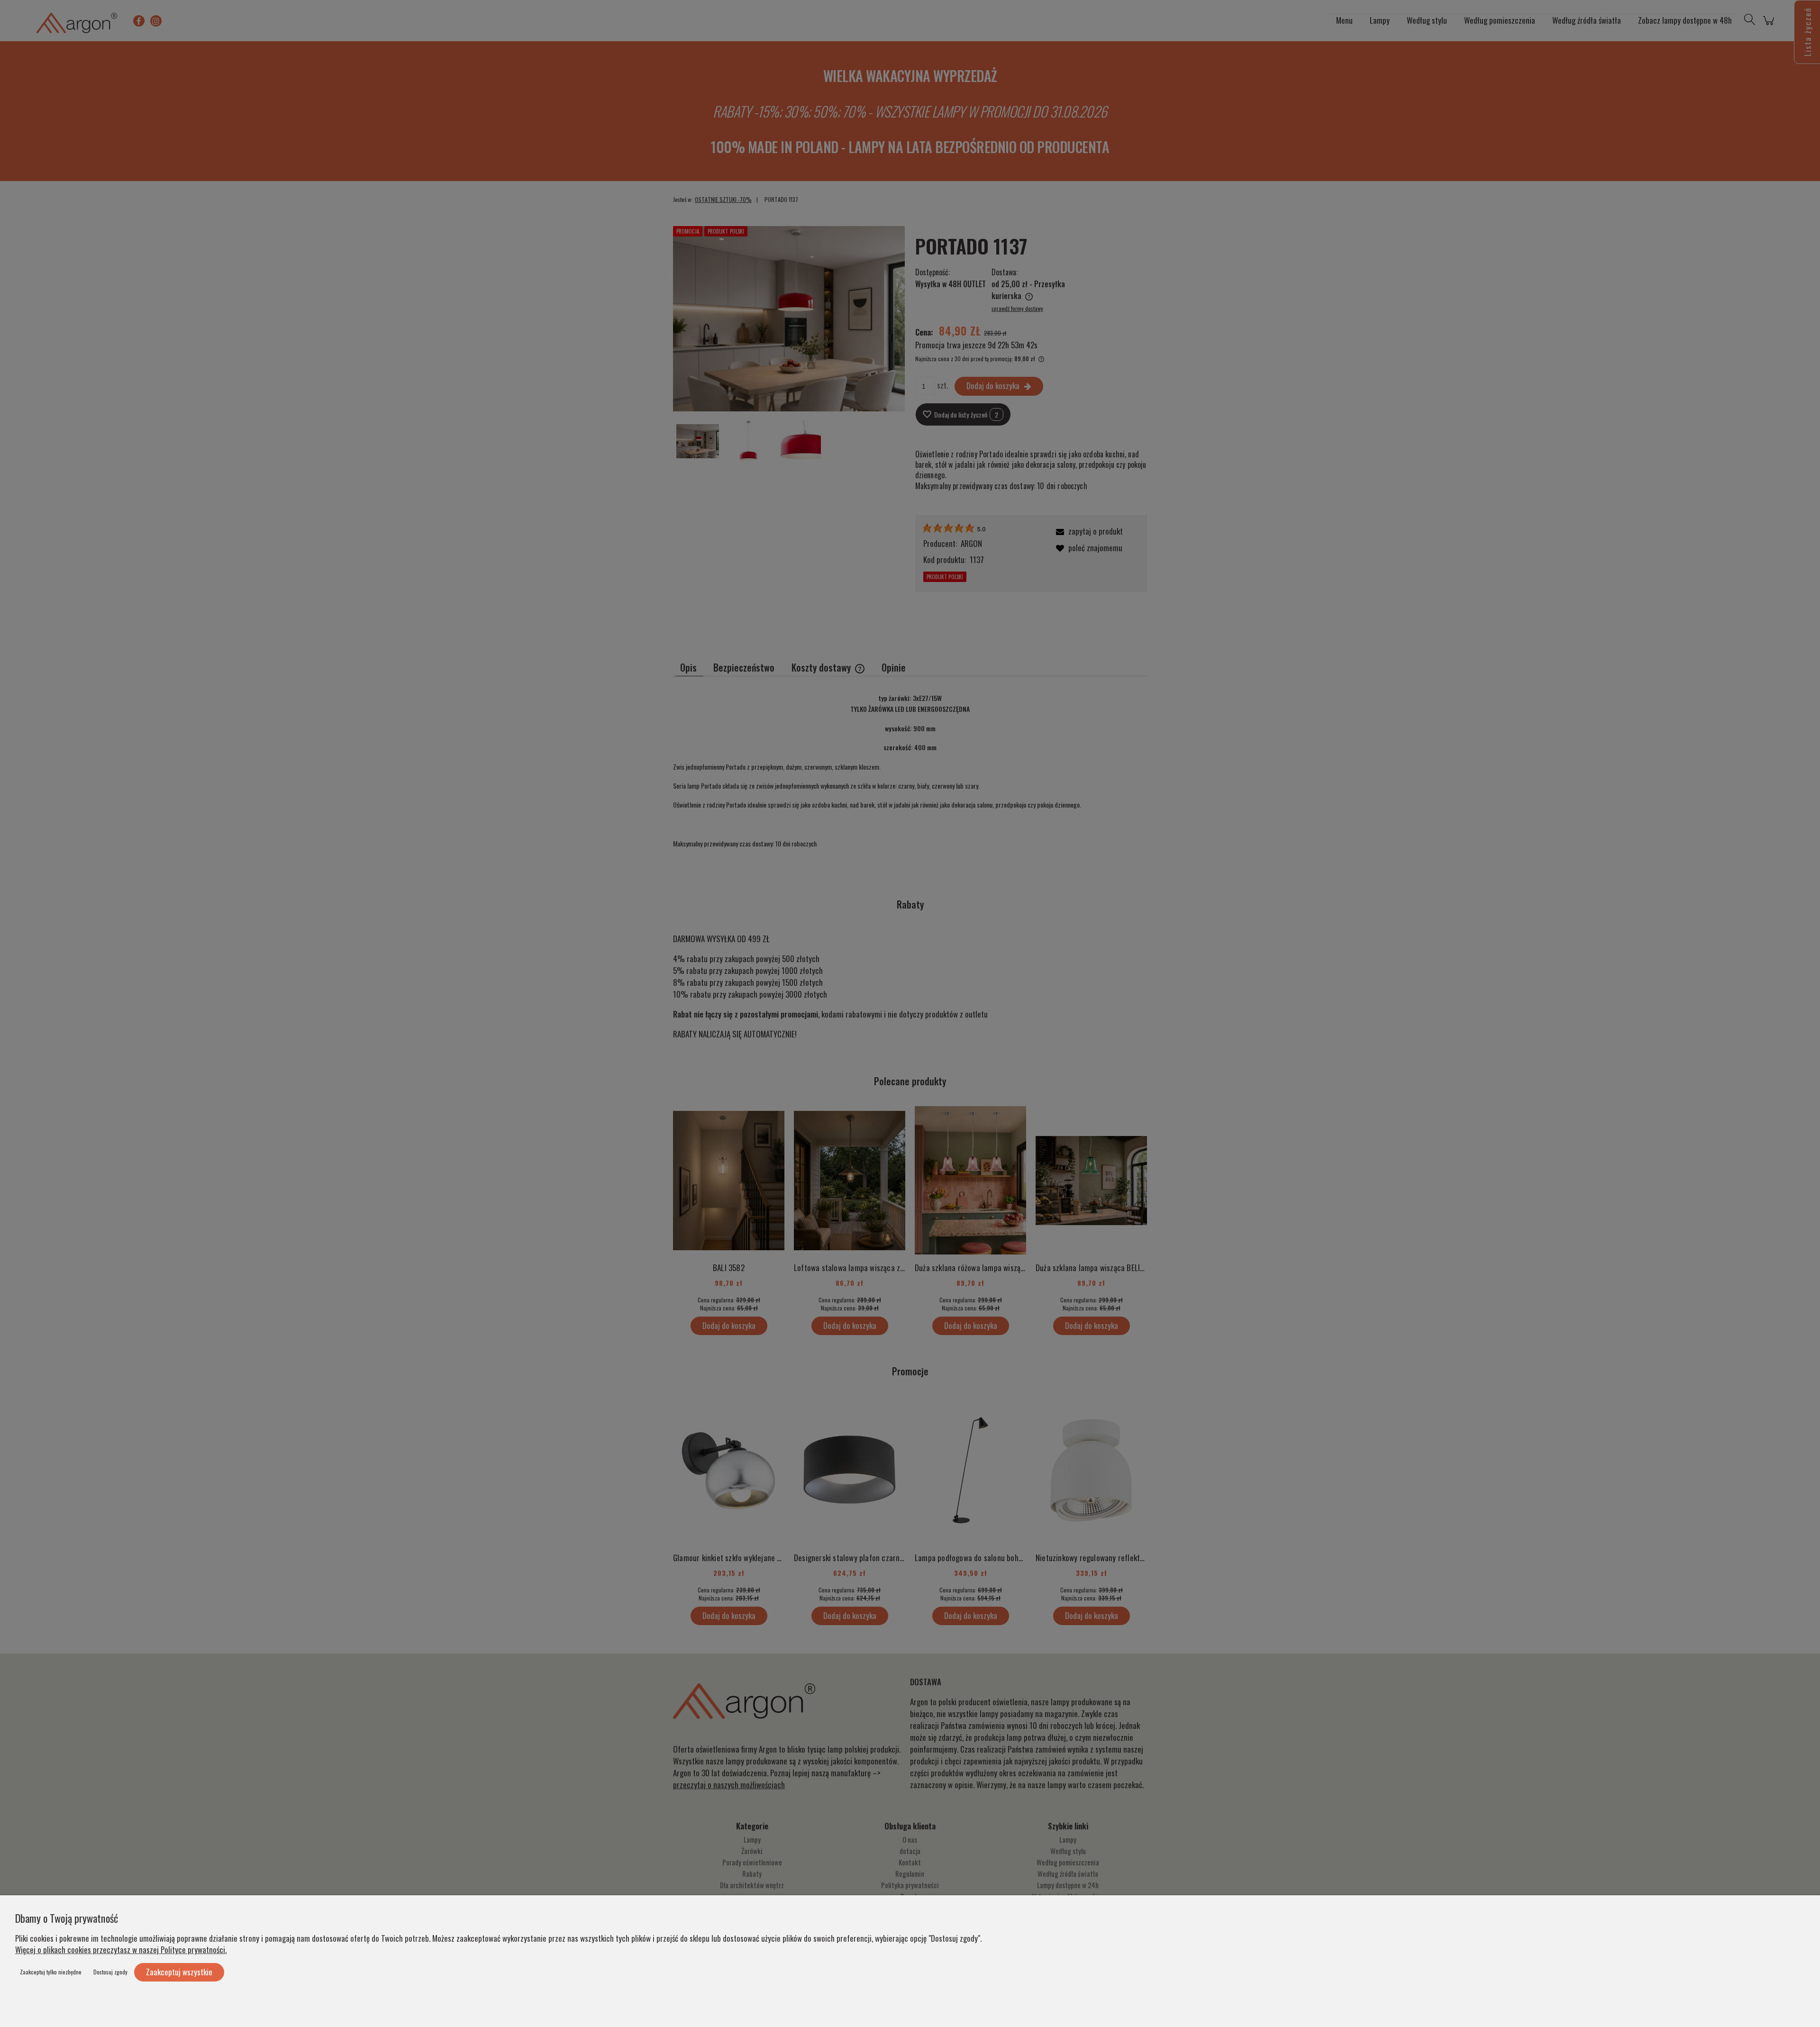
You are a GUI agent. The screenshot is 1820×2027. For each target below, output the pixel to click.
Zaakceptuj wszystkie (179, 1972)
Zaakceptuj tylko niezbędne (51, 1972)
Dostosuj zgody (110, 1972)
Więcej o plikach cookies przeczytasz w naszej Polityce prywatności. (121, 1950)
